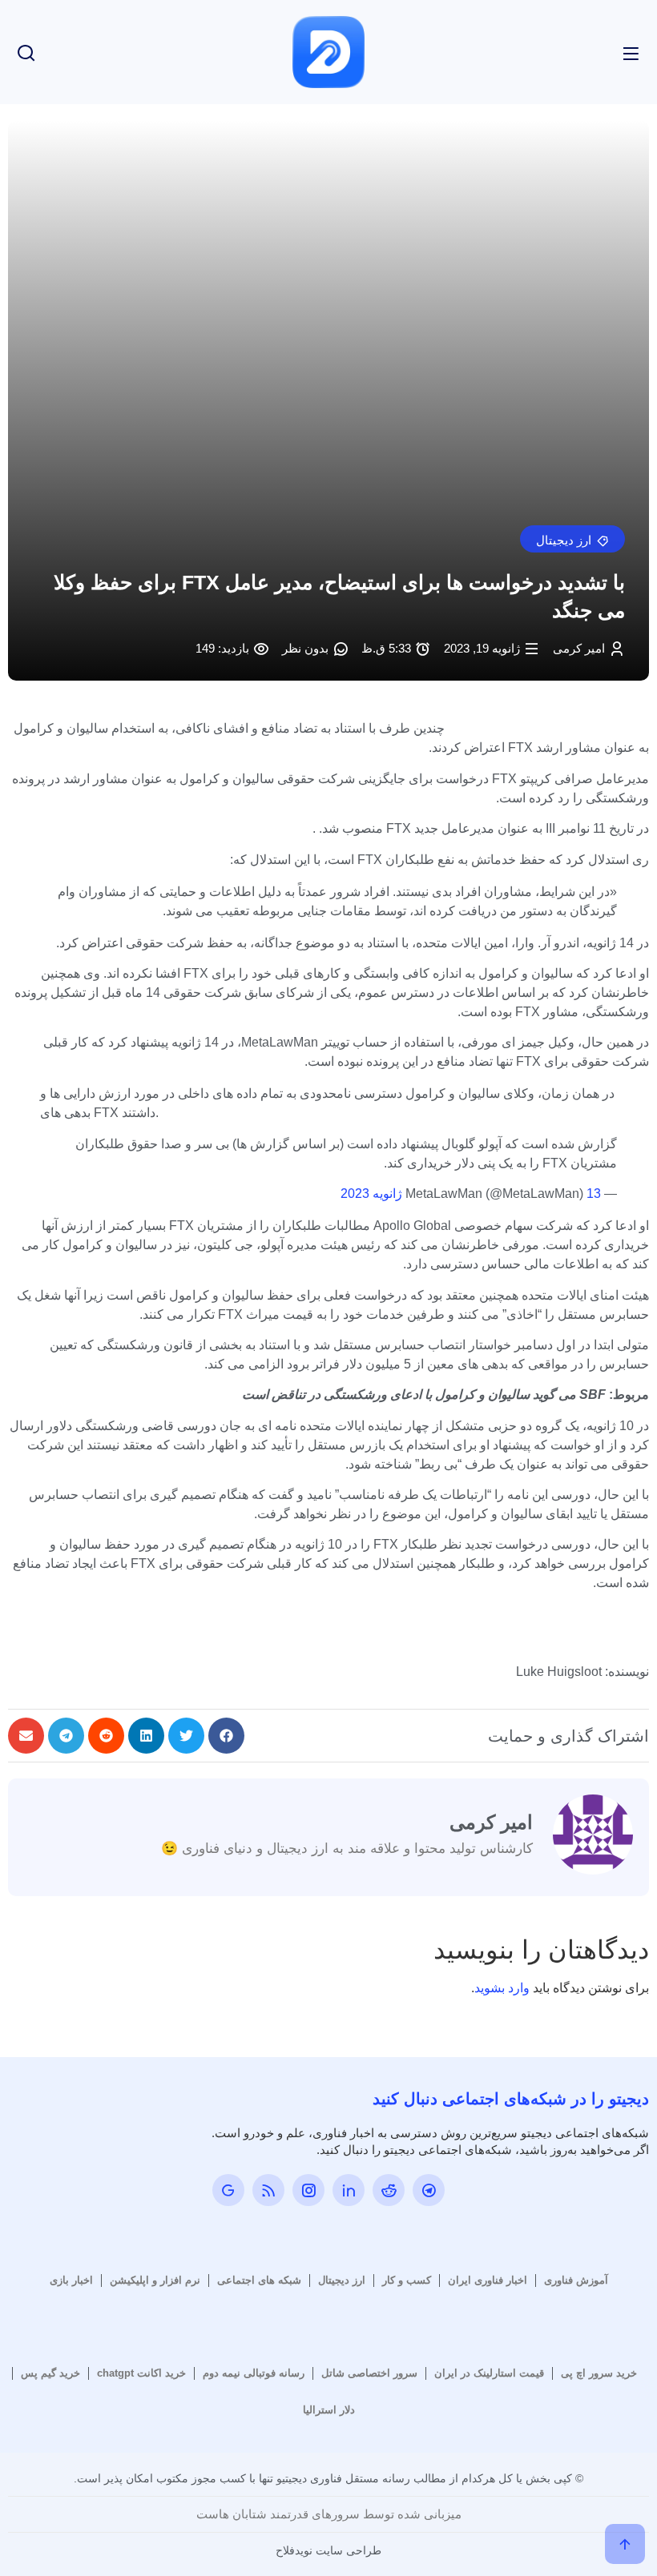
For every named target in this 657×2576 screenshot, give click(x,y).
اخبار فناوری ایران (488, 2280)
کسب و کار (407, 2280)
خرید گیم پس (50, 2373)
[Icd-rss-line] (268, 2190)
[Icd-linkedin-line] (349, 2190)
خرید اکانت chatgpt (141, 2373)
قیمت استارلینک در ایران (489, 2373)
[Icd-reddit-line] (389, 2190)
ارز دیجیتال (342, 2280)
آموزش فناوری (576, 2280)
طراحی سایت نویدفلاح (328, 2550)
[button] (572, 539)
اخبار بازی (71, 2280)
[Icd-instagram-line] (308, 2190)
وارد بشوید (502, 1988)
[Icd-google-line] (228, 2190)
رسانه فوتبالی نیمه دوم (254, 2373)
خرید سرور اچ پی (599, 2373)
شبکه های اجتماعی (259, 2280)
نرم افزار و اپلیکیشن (155, 2280)
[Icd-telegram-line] (429, 2190)
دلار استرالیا (329, 2410)
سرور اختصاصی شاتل (369, 2373)
